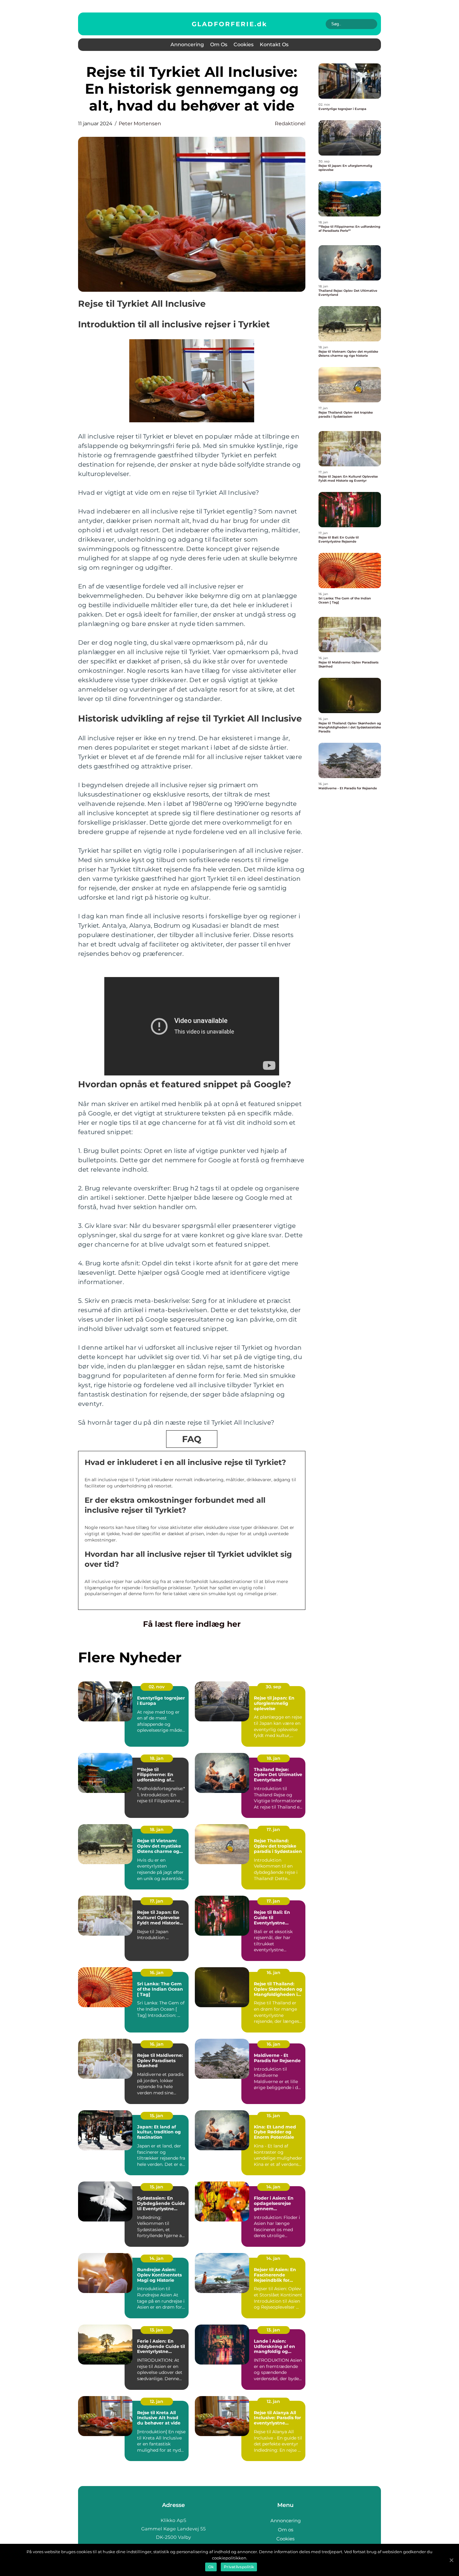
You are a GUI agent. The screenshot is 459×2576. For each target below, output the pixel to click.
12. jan (157, 2401)
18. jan (157, 1758)
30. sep (274, 1687)
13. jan (157, 2330)
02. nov (157, 1687)
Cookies (244, 45)
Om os (219, 45)
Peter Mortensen (140, 124)
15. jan (157, 2116)
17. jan (273, 1829)
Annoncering (187, 45)
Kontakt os (274, 45)
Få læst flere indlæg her (192, 1624)
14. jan (273, 2187)
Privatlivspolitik (239, 2567)
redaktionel (290, 124)
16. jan (157, 1973)
